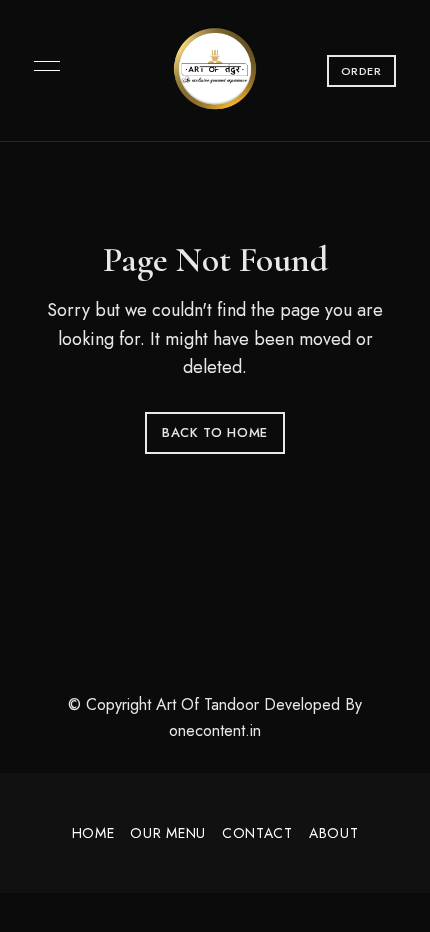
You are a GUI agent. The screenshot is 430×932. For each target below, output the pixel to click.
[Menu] (42, 66)
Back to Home (215, 432)
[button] (361, 71)
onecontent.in (215, 730)
